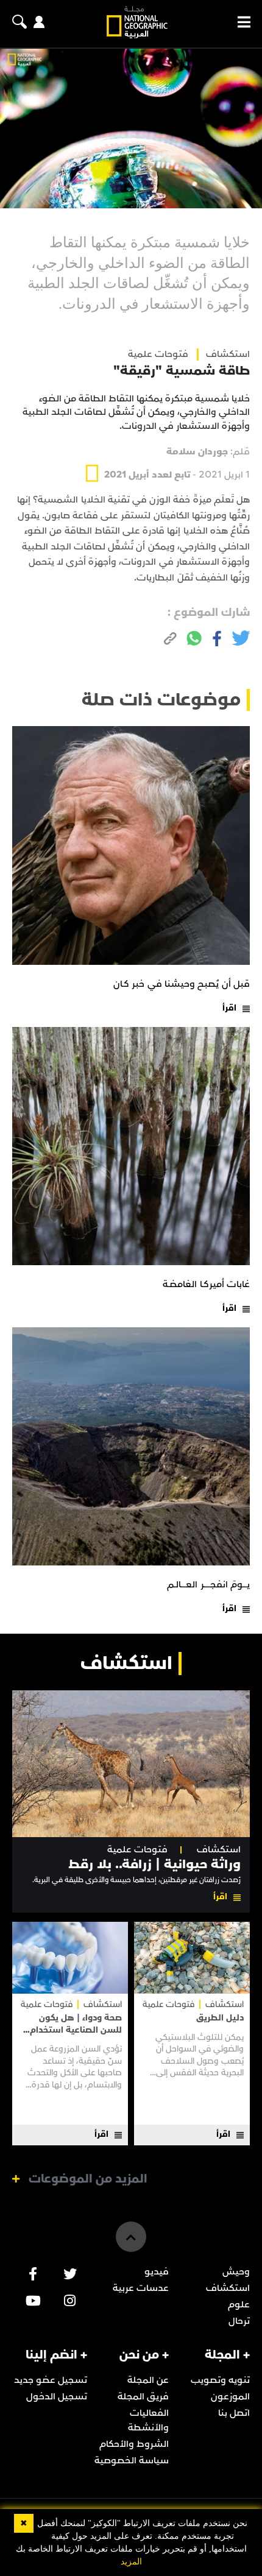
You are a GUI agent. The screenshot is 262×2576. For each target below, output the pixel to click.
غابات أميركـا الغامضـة (206, 1284)
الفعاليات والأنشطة (148, 2420)
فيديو (157, 2271)
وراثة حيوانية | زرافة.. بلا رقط (154, 1864)
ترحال (239, 2321)
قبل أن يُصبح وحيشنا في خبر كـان (182, 984)
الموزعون (230, 2396)
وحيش (236, 2271)
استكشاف (219, 1850)
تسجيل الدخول (57, 2396)
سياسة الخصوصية (132, 2460)
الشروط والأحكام (134, 2444)
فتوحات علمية (158, 354)
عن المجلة (148, 2380)
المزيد (131, 2562)
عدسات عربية (141, 2288)
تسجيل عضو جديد (51, 2380)
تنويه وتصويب (220, 2380)
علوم (239, 2304)
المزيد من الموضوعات (88, 2179)
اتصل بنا (234, 2413)
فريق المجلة (143, 2396)
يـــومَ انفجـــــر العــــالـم (208, 1584)
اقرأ (229, 1008)
